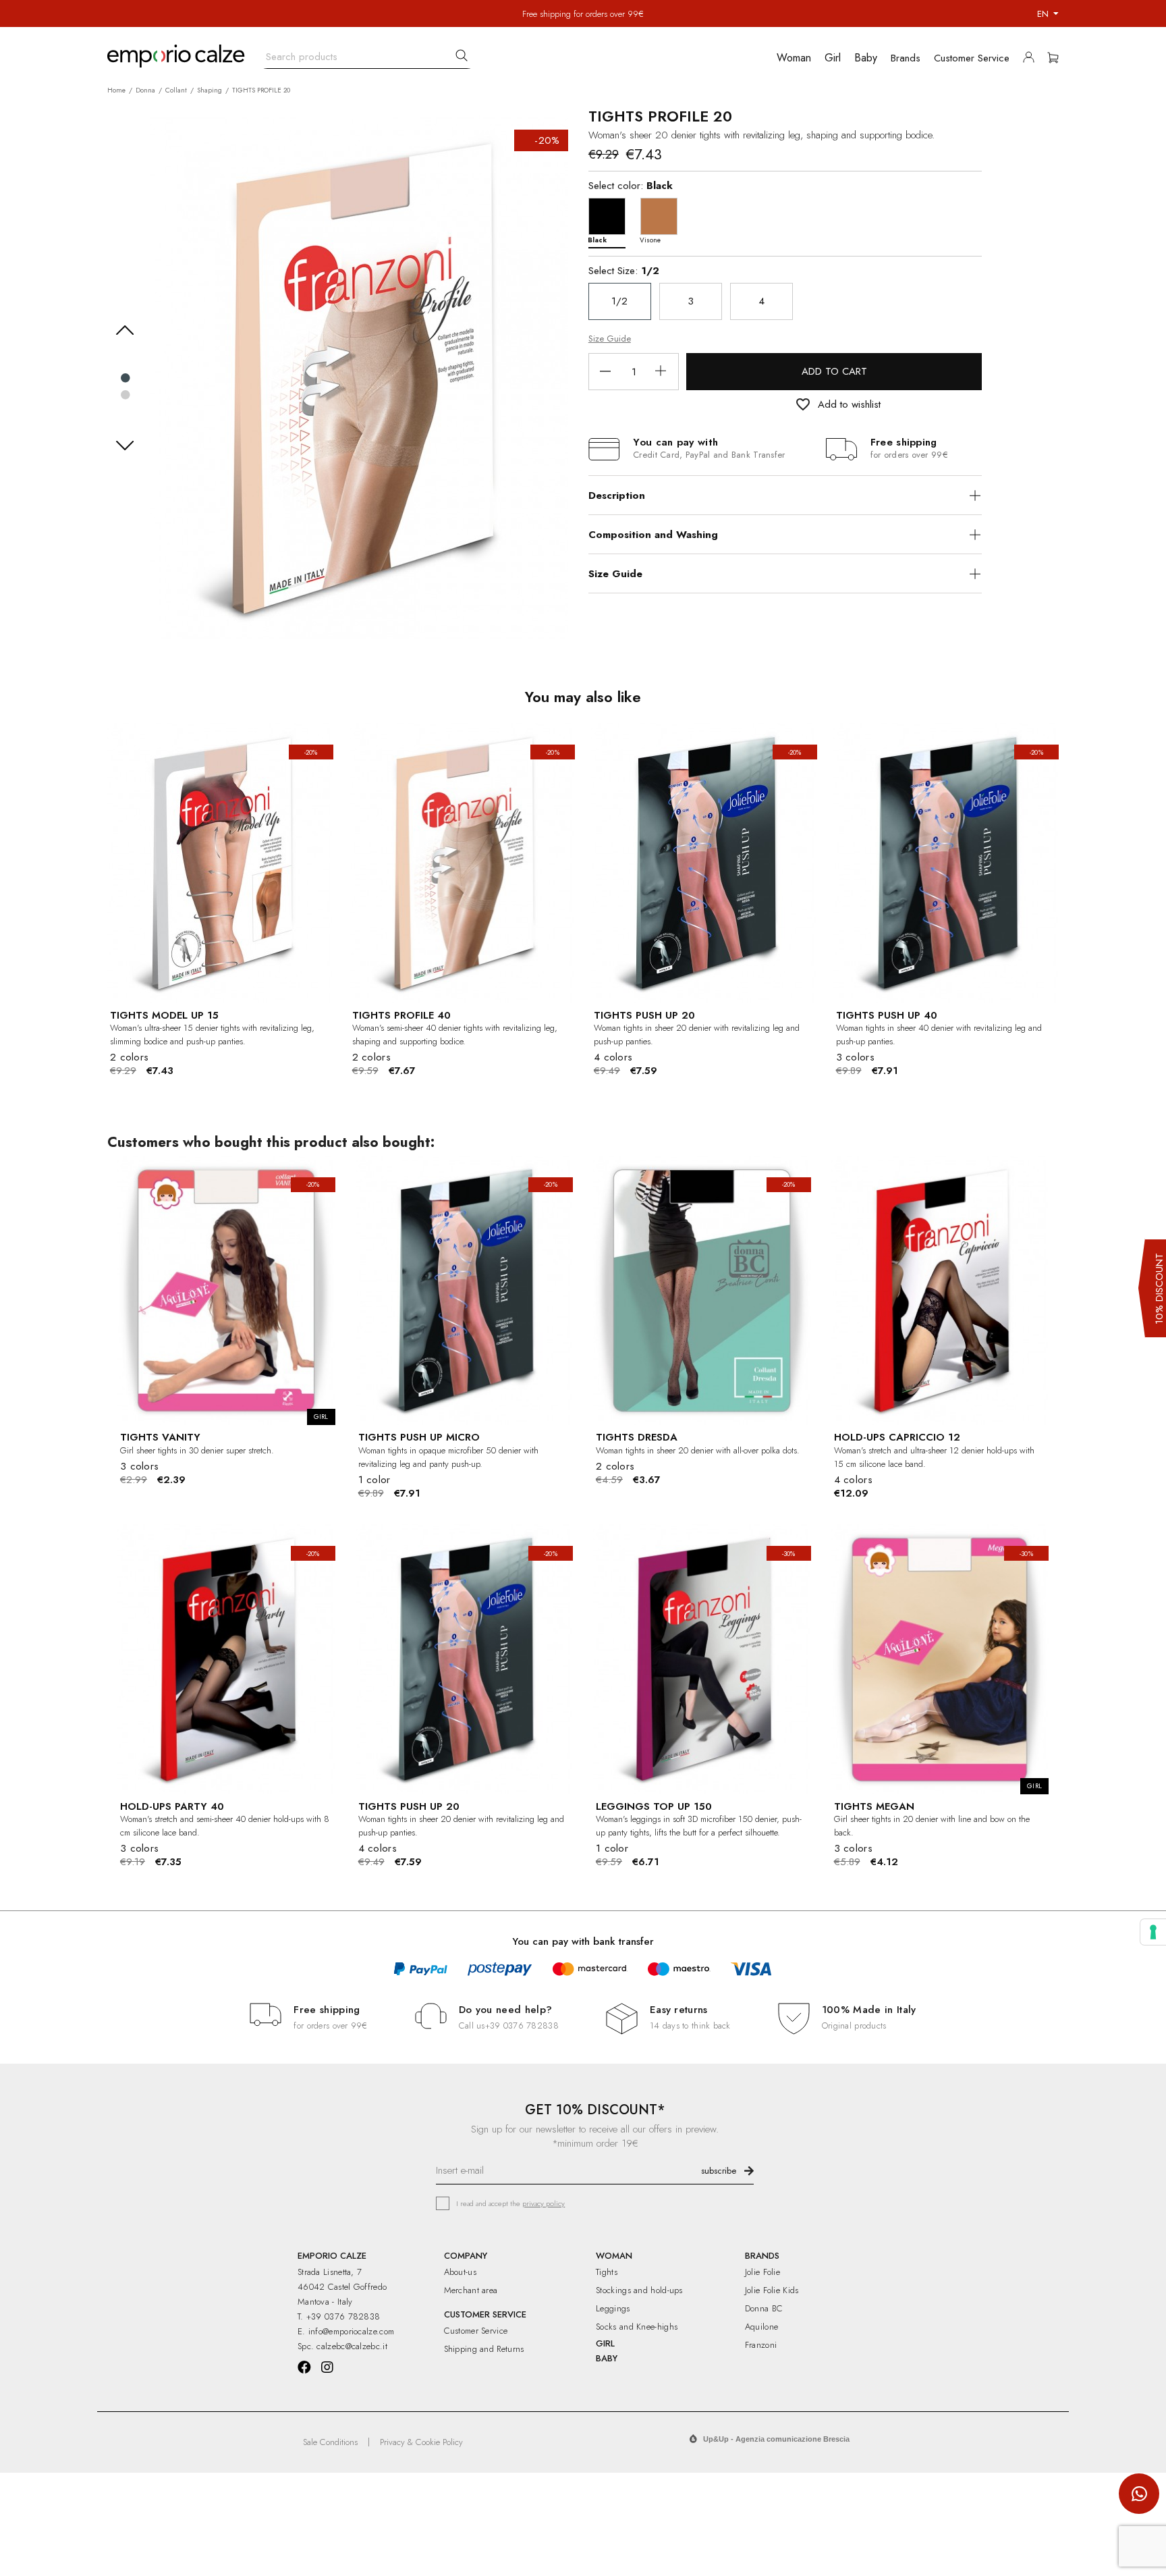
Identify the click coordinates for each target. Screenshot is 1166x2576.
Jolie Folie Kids (772, 2290)
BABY (607, 2358)
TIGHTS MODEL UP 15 (164, 1015)
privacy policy (544, 2203)
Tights (607, 2272)
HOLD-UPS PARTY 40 (172, 1806)
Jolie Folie (762, 2272)
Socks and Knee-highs (637, 2327)
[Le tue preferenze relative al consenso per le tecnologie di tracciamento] (1153, 1932)
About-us (460, 2272)
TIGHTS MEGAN (874, 1806)
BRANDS (762, 2256)
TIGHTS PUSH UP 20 (644, 1015)
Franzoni (761, 2345)
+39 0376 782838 (522, 2025)
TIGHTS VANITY (160, 1437)
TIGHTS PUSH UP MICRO (419, 1437)
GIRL (605, 2343)
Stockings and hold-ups (639, 2290)
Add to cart (834, 371)
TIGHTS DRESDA (637, 1437)
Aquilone (761, 2327)
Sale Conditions (330, 2442)
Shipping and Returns (484, 2349)
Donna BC (764, 2308)
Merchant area (471, 2290)
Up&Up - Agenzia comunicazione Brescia (776, 2439)
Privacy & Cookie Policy (421, 2442)
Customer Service (476, 2331)
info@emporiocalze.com (351, 2331)
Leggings (613, 2308)
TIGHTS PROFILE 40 (401, 1015)
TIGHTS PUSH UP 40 (887, 1015)
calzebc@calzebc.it (352, 2346)
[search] (462, 55)
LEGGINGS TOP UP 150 (654, 1806)
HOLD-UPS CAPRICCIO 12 (897, 1437)
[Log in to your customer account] (1032, 60)
